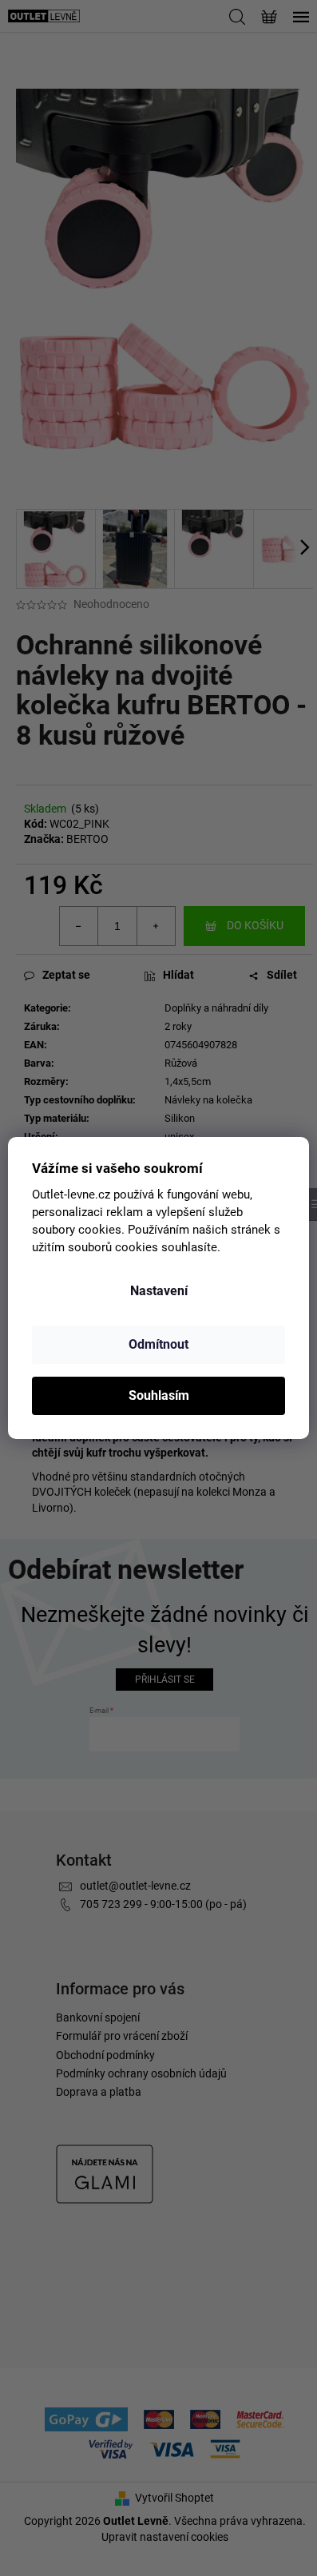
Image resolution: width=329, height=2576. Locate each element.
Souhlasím (159, 1395)
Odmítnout (159, 1344)
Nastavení (159, 1291)
